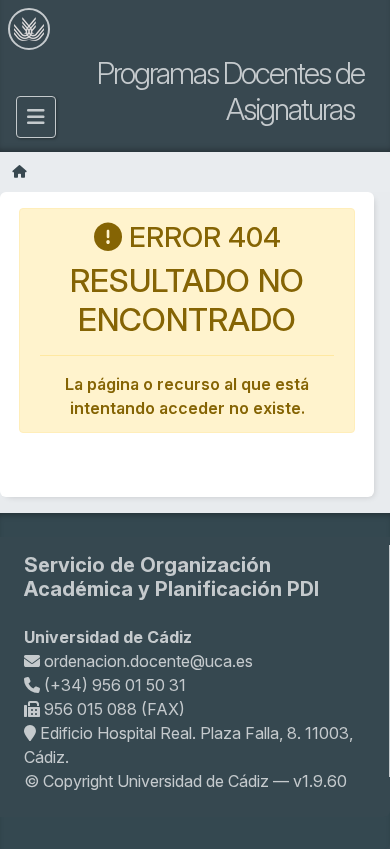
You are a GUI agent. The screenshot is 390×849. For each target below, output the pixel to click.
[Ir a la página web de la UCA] (29, 28)
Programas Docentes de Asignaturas (230, 91)
